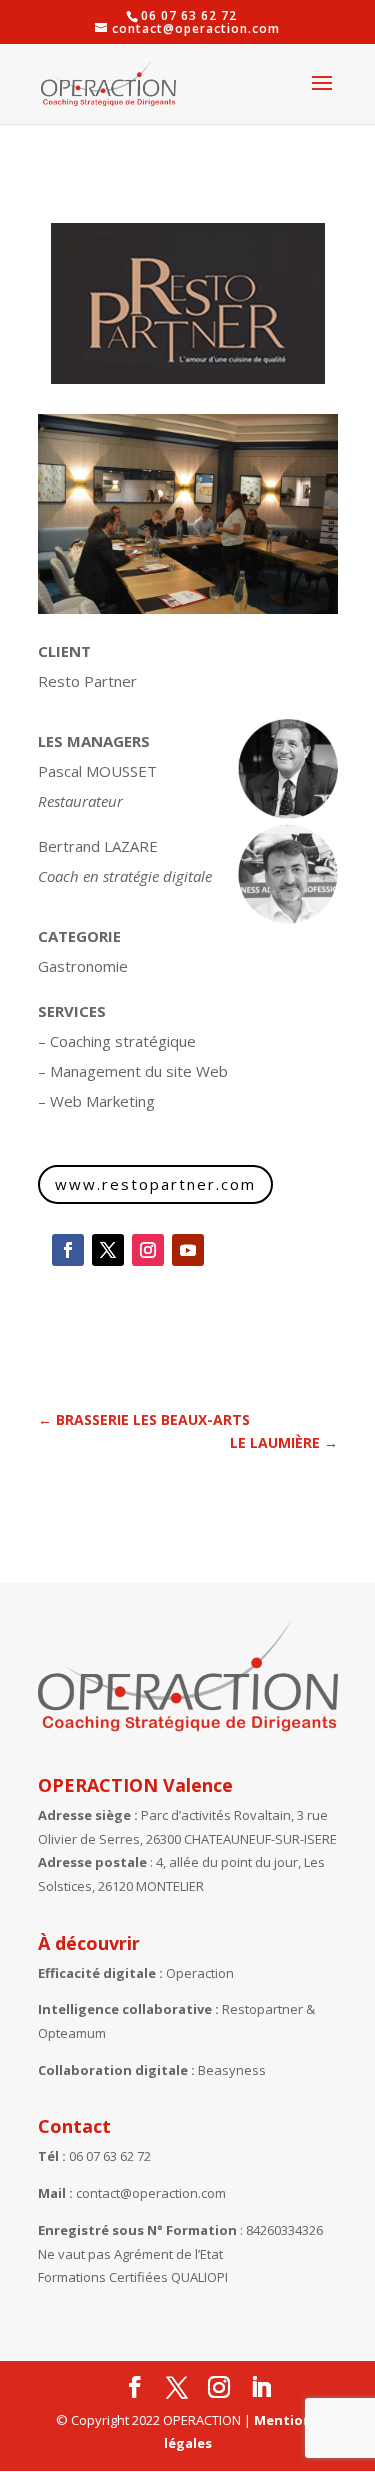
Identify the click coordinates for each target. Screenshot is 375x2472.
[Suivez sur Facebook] (68, 1250)
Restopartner (262, 2009)
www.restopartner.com (155, 1184)
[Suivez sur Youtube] (188, 1250)
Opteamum (72, 2033)
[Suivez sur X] (108, 1250)
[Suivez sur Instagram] (148, 1250)
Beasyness (232, 2070)
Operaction (200, 1973)
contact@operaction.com (151, 2193)
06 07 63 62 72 (110, 2156)
